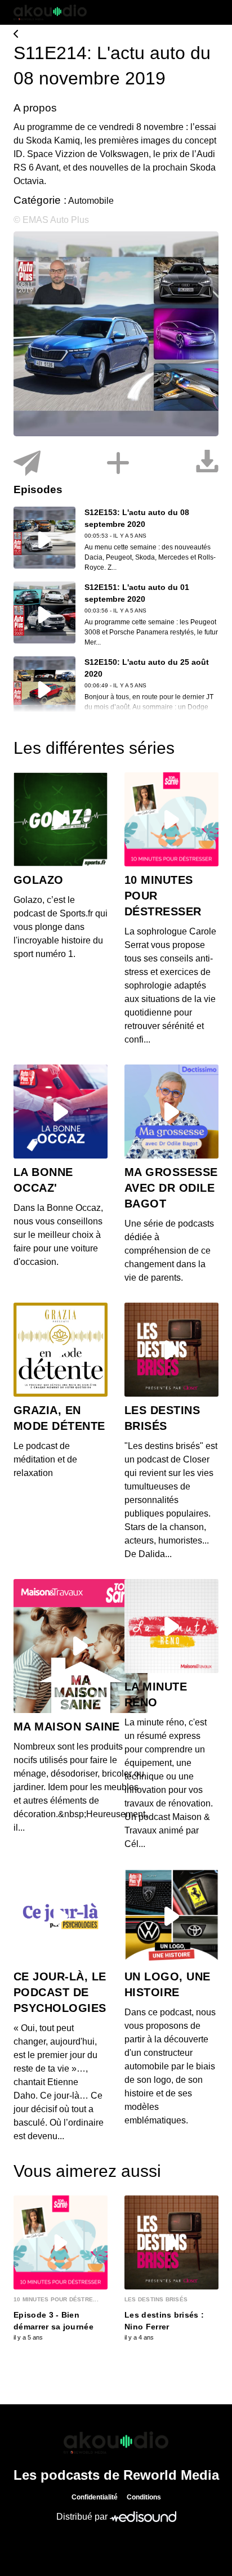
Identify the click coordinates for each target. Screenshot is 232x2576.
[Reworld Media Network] (116, 2443)
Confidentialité (95, 2497)
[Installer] (118, 464)
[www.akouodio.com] (116, 35)
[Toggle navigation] (210, 12)
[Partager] (27, 464)
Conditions (144, 2497)
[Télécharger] (207, 464)
